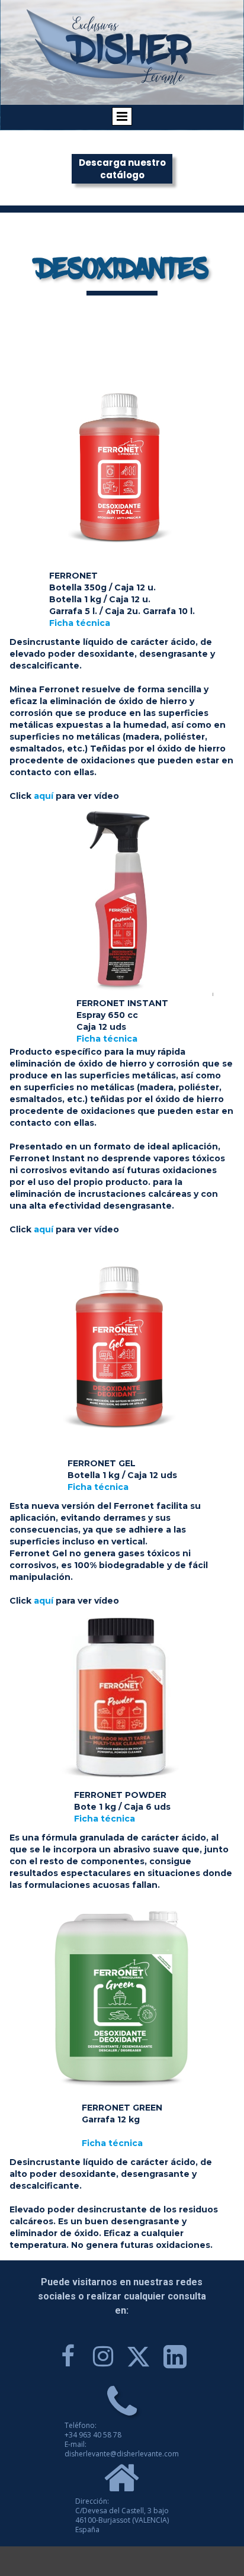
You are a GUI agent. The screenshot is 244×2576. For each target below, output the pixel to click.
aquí (44, 796)
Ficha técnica (80, 623)
